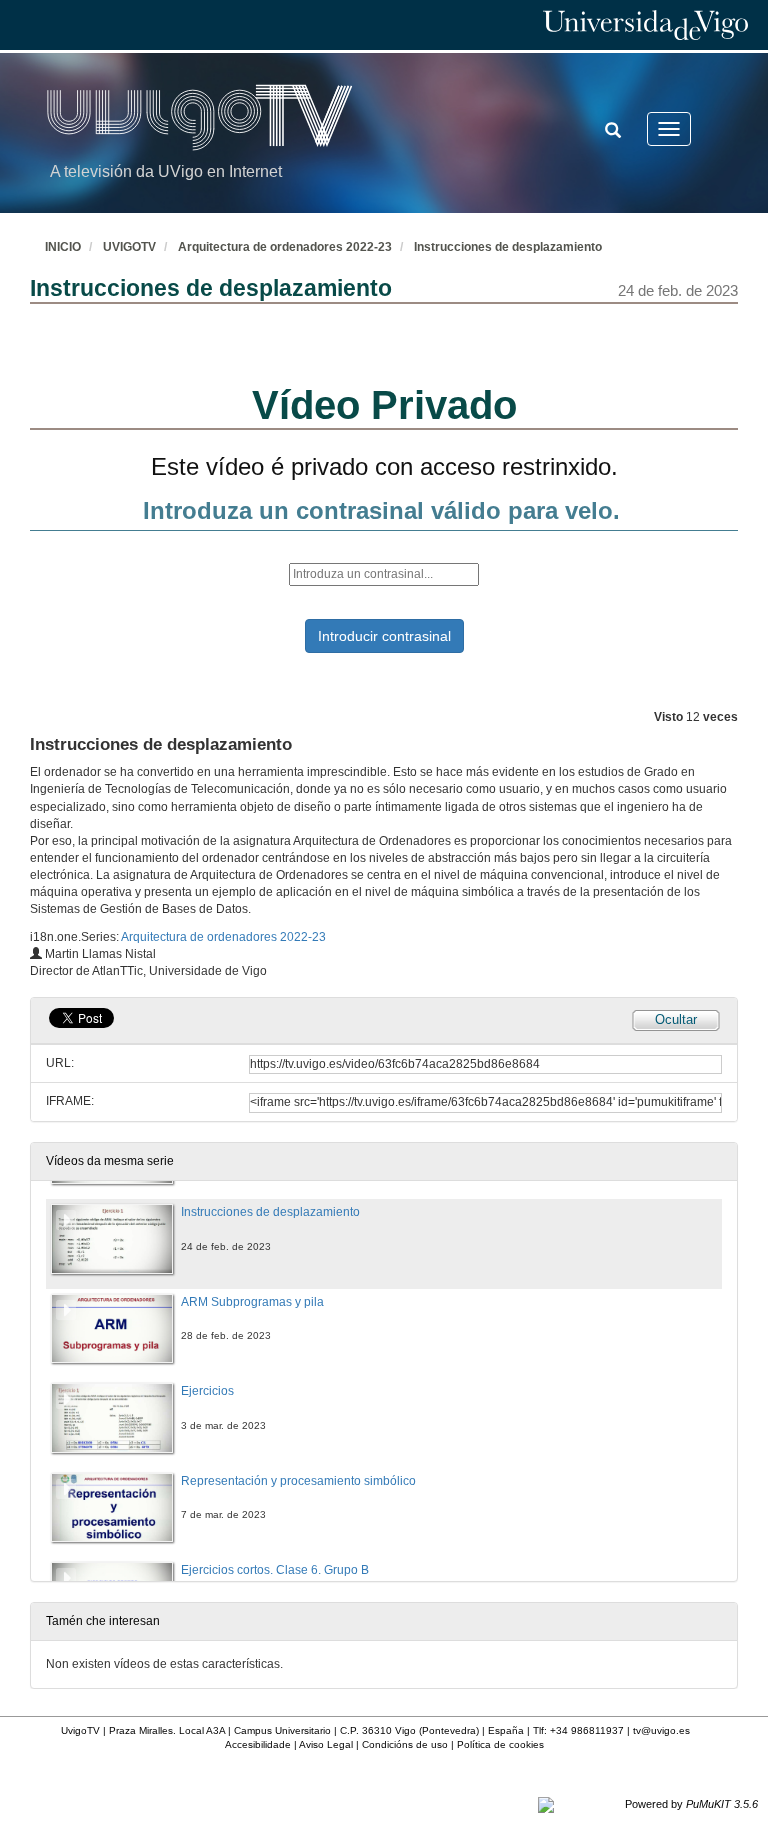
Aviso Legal (326, 1744)
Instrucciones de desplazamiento (508, 247)
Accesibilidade (258, 1744)
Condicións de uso (405, 1744)
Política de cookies (500, 1744)
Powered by (691, 1804)
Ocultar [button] (676, 1019)
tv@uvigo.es (661, 1730)
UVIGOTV (129, 247)
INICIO (63, 247)
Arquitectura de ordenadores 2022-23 (285, 247)
